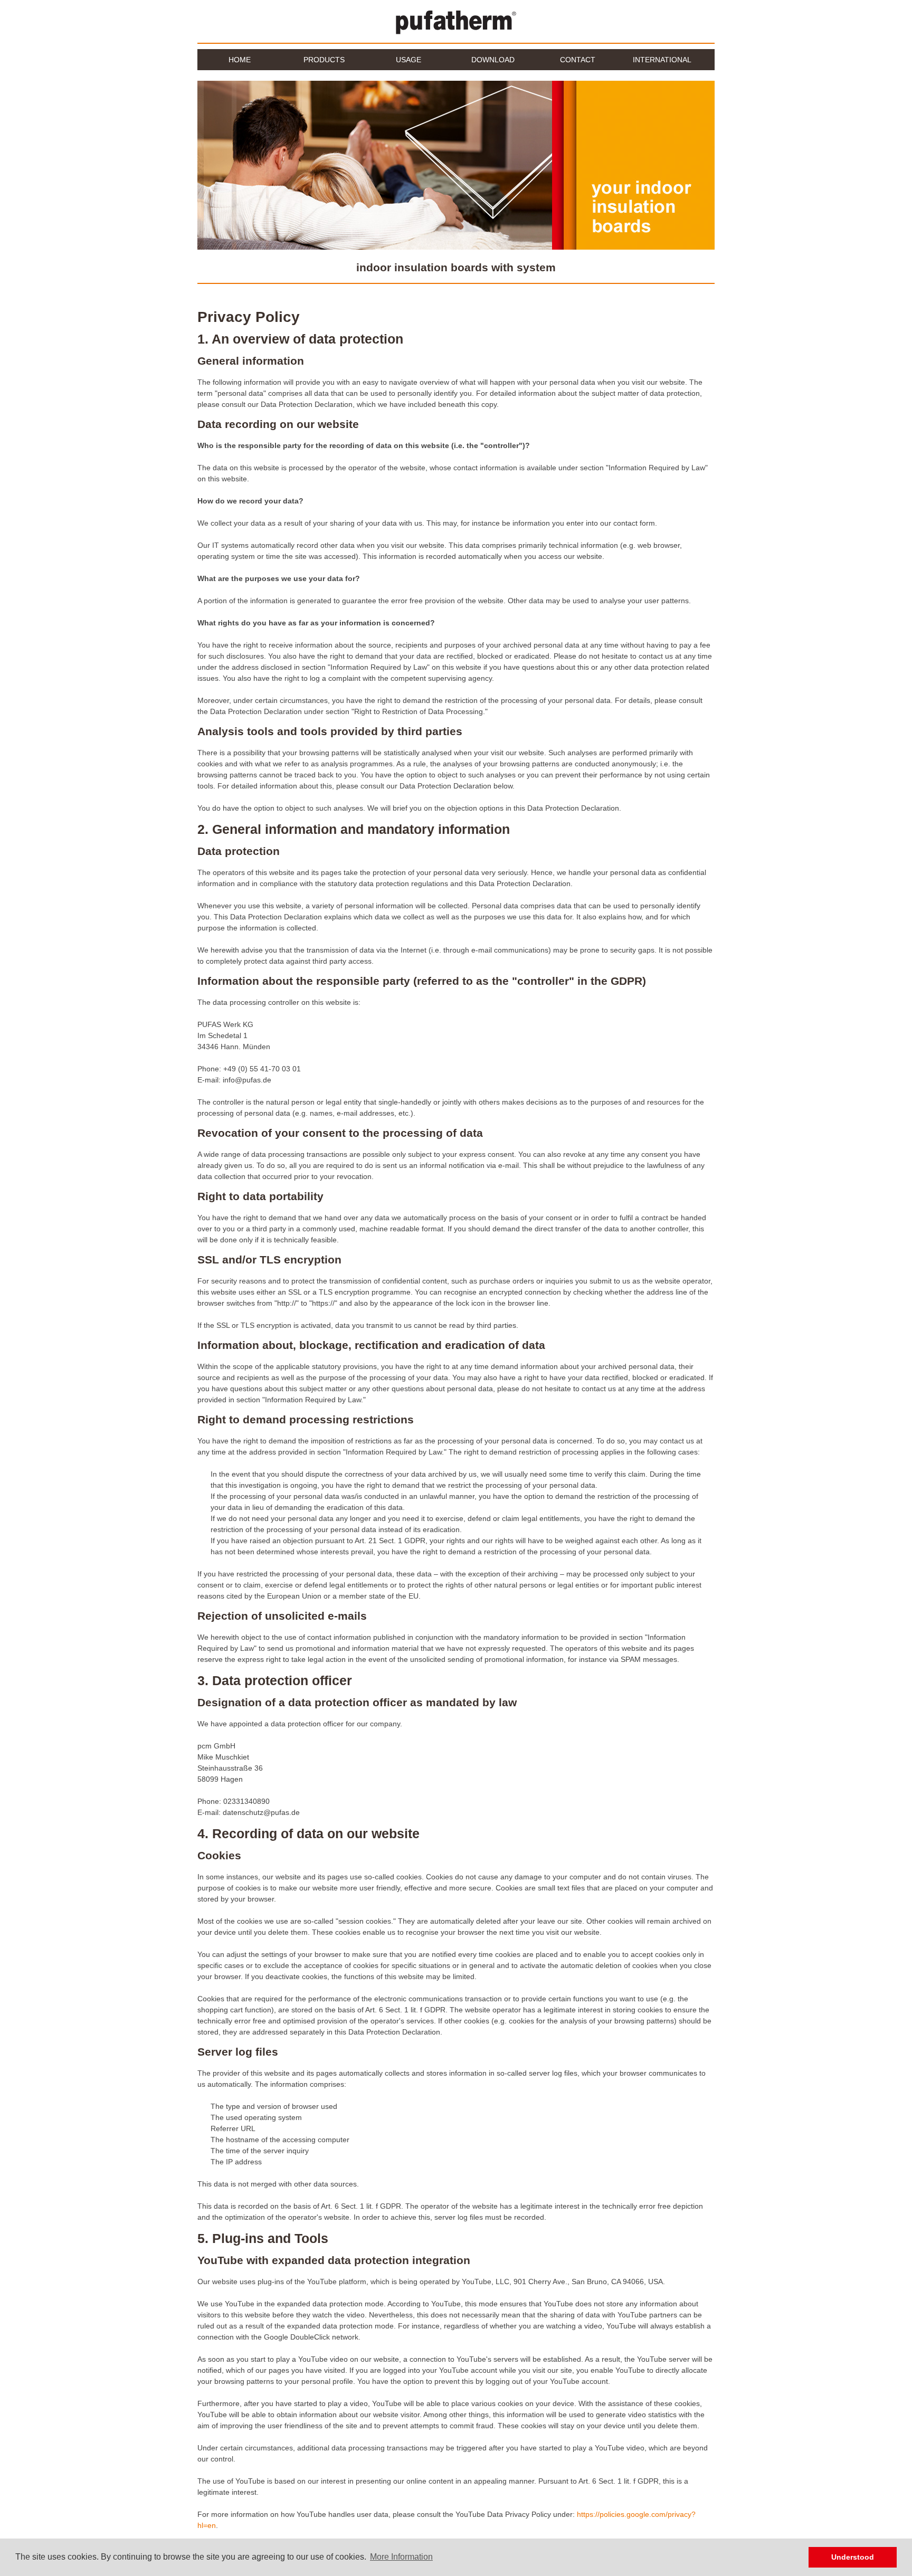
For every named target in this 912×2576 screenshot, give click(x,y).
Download (493, 60)
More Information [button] (401, 2557)
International (655, 63)
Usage (394, 63)
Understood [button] (853, 2557)
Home (240, 60)
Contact (578, 60)
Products (324, 60)
